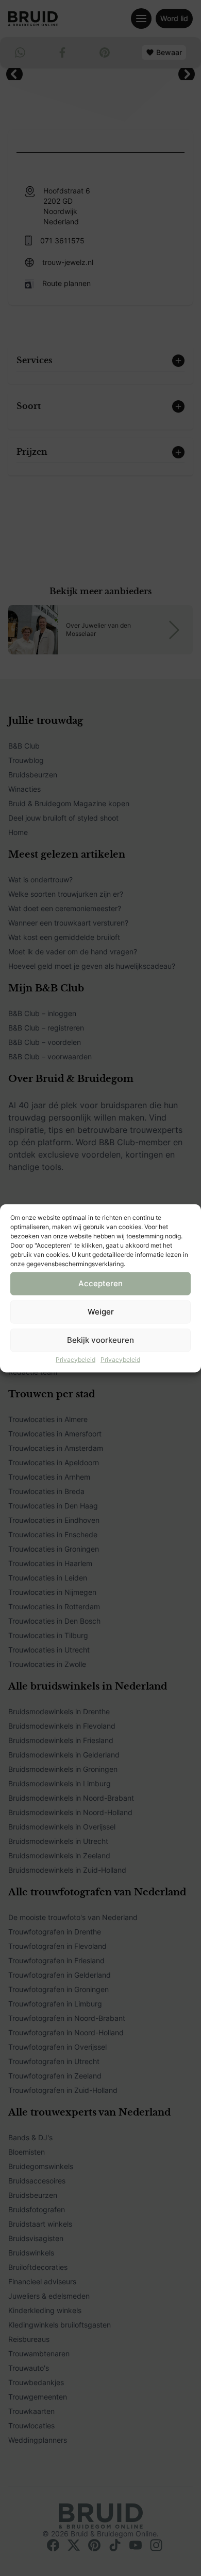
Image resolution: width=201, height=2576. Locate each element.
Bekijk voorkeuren (100, 1340)
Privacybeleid (76, 1359)
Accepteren (100, 1283)
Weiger (101, 1312)
